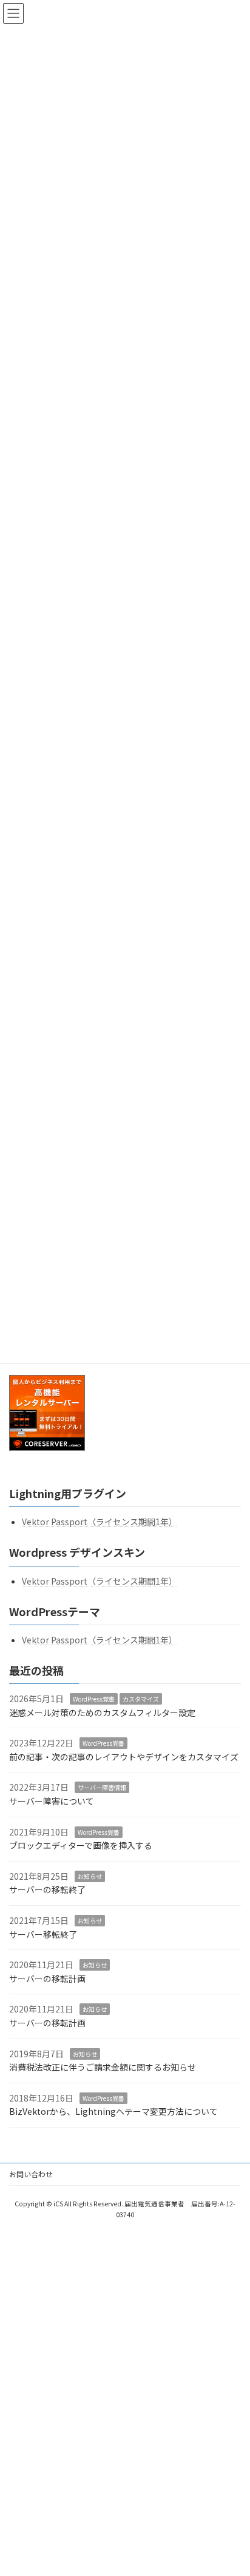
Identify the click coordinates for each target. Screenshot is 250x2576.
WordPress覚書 (94, 1699)
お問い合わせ (31, 2174)
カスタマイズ (141, 1699)
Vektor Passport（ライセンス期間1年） (100, 1522)
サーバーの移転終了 (47, 1890)
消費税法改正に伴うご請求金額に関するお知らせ (103, 2068)
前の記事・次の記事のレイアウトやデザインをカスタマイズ (124, 1757)
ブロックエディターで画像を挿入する (81, 1846)
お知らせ (90, 1876)
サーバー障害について (52, 1801)
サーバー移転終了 (43, 1934)
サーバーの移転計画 (47, 1979)
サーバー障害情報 (102, 1788)
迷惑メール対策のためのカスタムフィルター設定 (102, 1712)
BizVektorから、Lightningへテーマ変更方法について (113, 2112)
